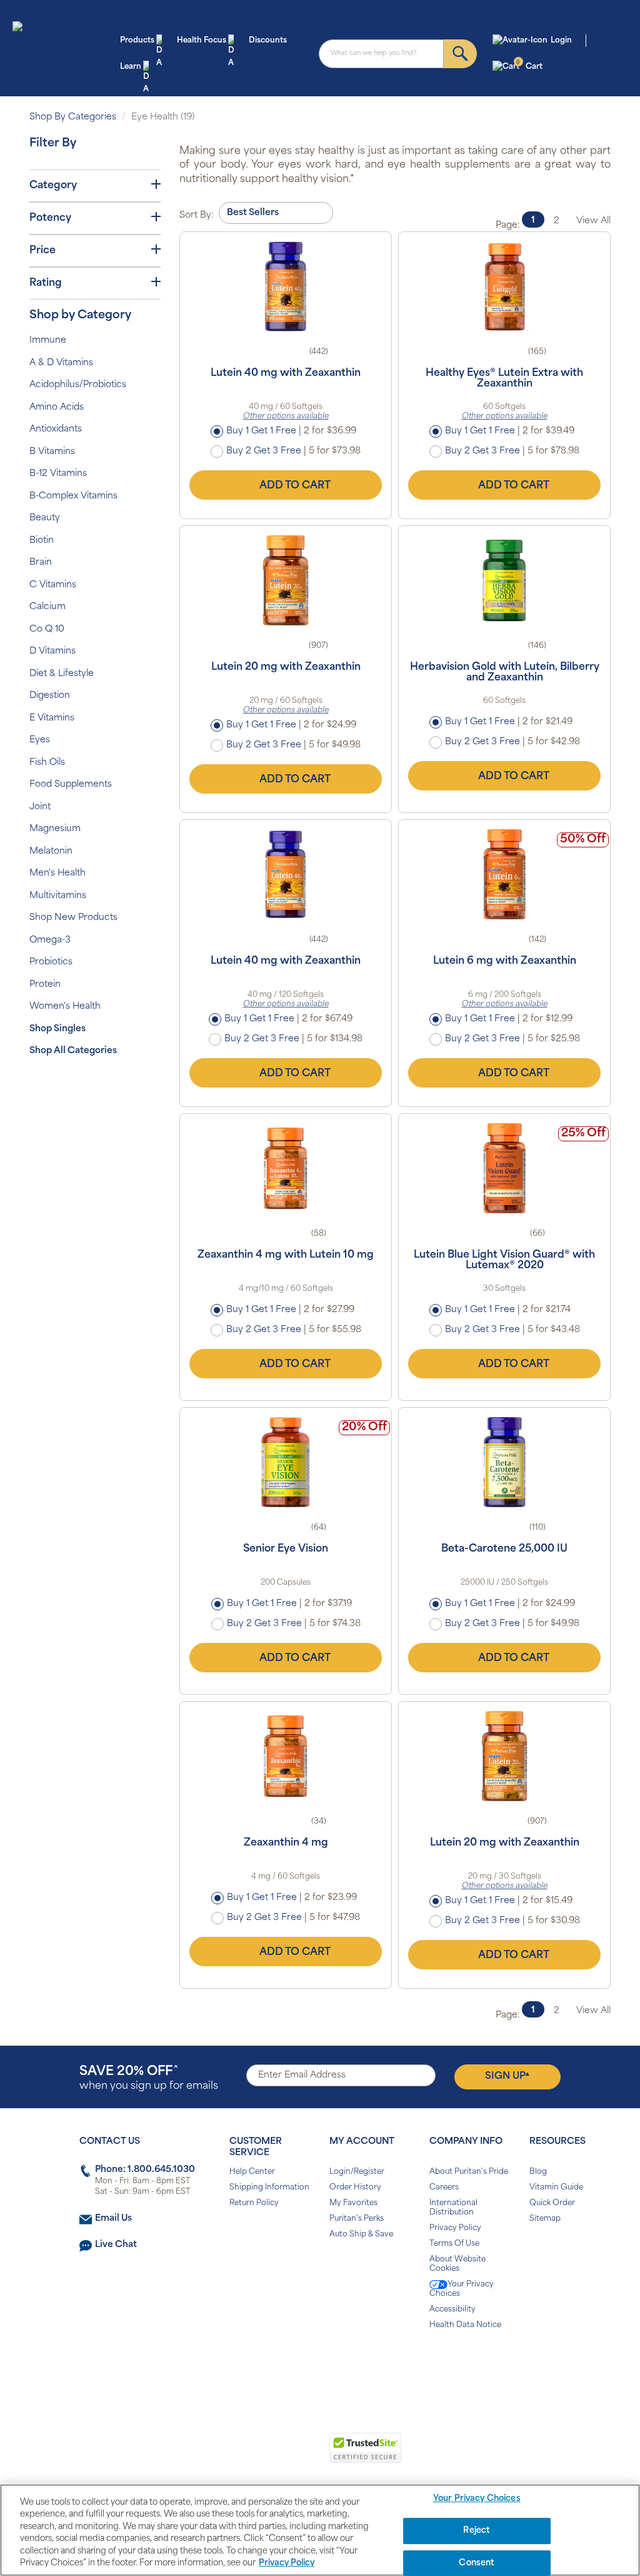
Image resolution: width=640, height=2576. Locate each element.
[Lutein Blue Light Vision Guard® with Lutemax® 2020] (504, 1168)
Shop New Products (73, 918)
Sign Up (507, 2076)
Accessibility (452, 2310)
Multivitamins (58, 896)
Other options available (286, 417)
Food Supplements (71, 785)
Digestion (50, 696)
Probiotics (51, 962)
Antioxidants (56, 429)
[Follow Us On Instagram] (318, 2365)
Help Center (252, 2172)
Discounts (268, 41)
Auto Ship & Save (361, 2235)
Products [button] (137, 41)
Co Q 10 (47, 629)
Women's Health (65, 1007)
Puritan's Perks (357, 2219)
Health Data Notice (465, 2325)
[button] (268, 2455)
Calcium (47, 607)
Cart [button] (529, 66)
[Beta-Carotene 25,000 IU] (504, 1462)
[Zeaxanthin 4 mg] (286, 1756)
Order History (355, 2188)
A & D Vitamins (61, 363)
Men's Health (57, 873)
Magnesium (55, 829)
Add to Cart (295, 486)
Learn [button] (131, 67)
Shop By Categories (73, 117)
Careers (444, 2188)
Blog (538, 2172)
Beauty (45, 518)
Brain (41, 563)
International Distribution (453, 2208)
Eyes (40, 740)
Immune (48, 341)
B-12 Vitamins (58, 474)
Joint (40, 807)
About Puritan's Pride (469, 2172)
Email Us (113, 2219)
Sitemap (545, 2219)
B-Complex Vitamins (73, 496)
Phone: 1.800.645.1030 (145, 2170)
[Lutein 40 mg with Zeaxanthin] (286, 286)
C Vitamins (53, 585)
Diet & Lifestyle (62, 674)
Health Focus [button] (202, 41)
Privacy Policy (455, 2228)
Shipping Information (269, 2188)
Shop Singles (57, 1029)
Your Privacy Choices (462, 2289)
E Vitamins (52, 718)
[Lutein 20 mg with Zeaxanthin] (286, 580)
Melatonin (51, 851)
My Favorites (353, 2203)
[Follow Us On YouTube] (347, 2365)
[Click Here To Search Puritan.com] (460, 54)
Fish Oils (47, 763)
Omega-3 (50, 940)
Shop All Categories (73, 1051)
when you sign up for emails (149, 2078)
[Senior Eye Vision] (286, 1462)
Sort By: (197, 215)
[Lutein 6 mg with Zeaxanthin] (504, 874)
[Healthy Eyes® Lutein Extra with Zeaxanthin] (504, 286)
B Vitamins (52, 452)
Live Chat (116, 2245)
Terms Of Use (454, 2244)
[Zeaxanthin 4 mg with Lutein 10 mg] (286, 1168)
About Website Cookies (457, 2264)
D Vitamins (52, 651)
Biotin (42, 541)
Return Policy (254, 2203)
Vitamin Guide (556, 2188)
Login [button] (561, 41)
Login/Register (357, 2172)
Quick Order (552, 2203)
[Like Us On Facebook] (289, 2365)
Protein (45, 985)
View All (593, 221)
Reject (477, 2531)
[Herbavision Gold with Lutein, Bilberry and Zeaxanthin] (504, 580)
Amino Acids (57, 407)
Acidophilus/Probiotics (78, 385)
